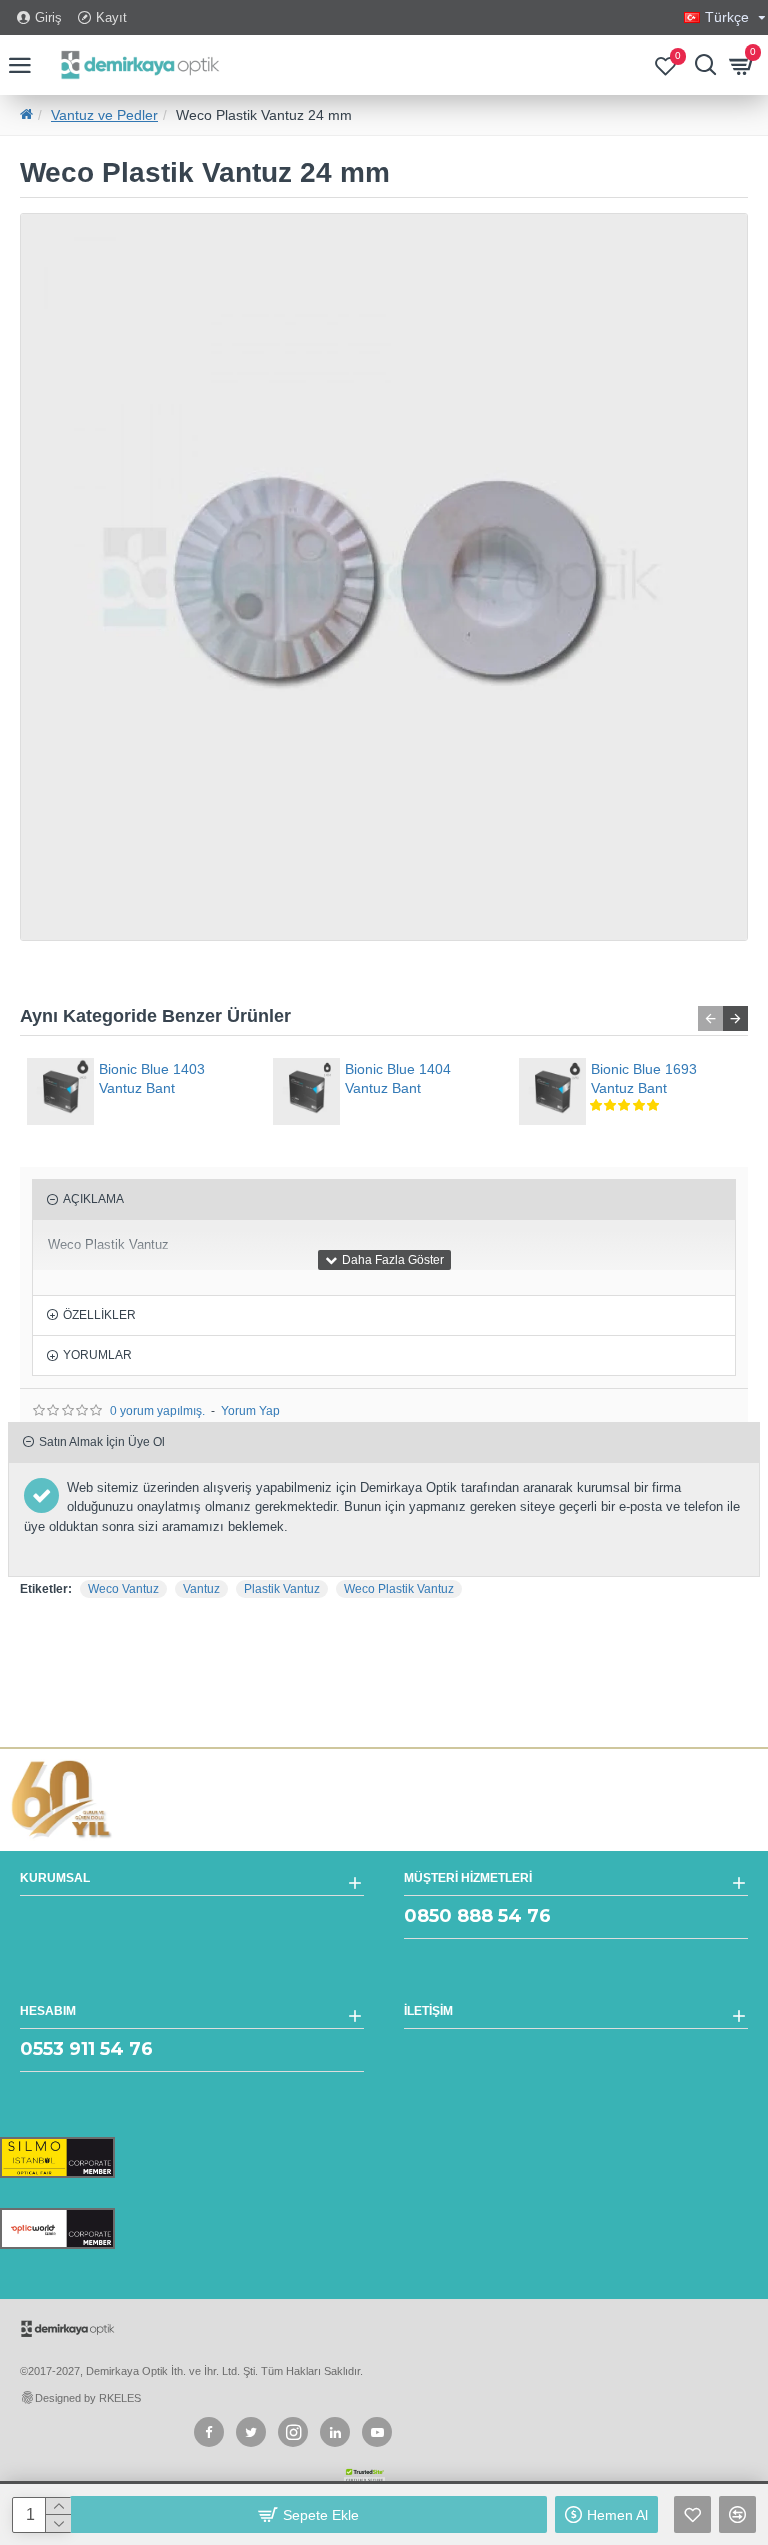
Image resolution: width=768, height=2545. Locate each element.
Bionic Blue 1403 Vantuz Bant (152, 1078)
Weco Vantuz (123, 1589)
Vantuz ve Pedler (104, 115)
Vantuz (201, 1589)
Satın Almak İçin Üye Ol (102, 1442)
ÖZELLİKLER (99, 1315)
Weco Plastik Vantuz (399, 1589)
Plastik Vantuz (282, 1589)
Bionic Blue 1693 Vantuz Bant (644, 1078)
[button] (710, 1018)
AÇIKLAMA (93, 1199)
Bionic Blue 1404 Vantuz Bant (398, 1078)
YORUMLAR (97, 1355)
